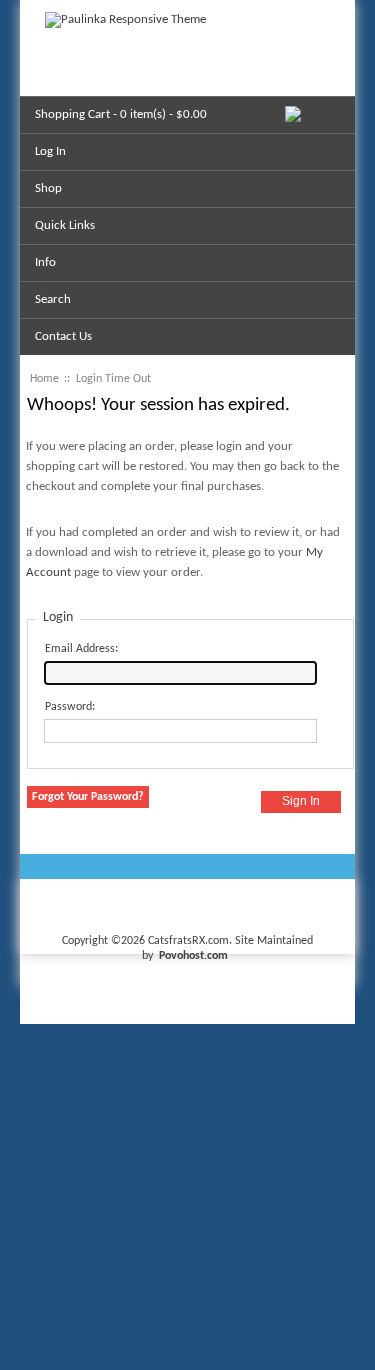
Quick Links (65, 225)
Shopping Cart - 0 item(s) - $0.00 (121, 114)
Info (45, 262)
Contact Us (63, 336)
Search (53, 299)
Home (44, 379)
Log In (50, 151)
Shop (48, 188)
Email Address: (81, 649)
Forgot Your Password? (88, 797)
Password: (70, 707)
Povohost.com (193, 956)
